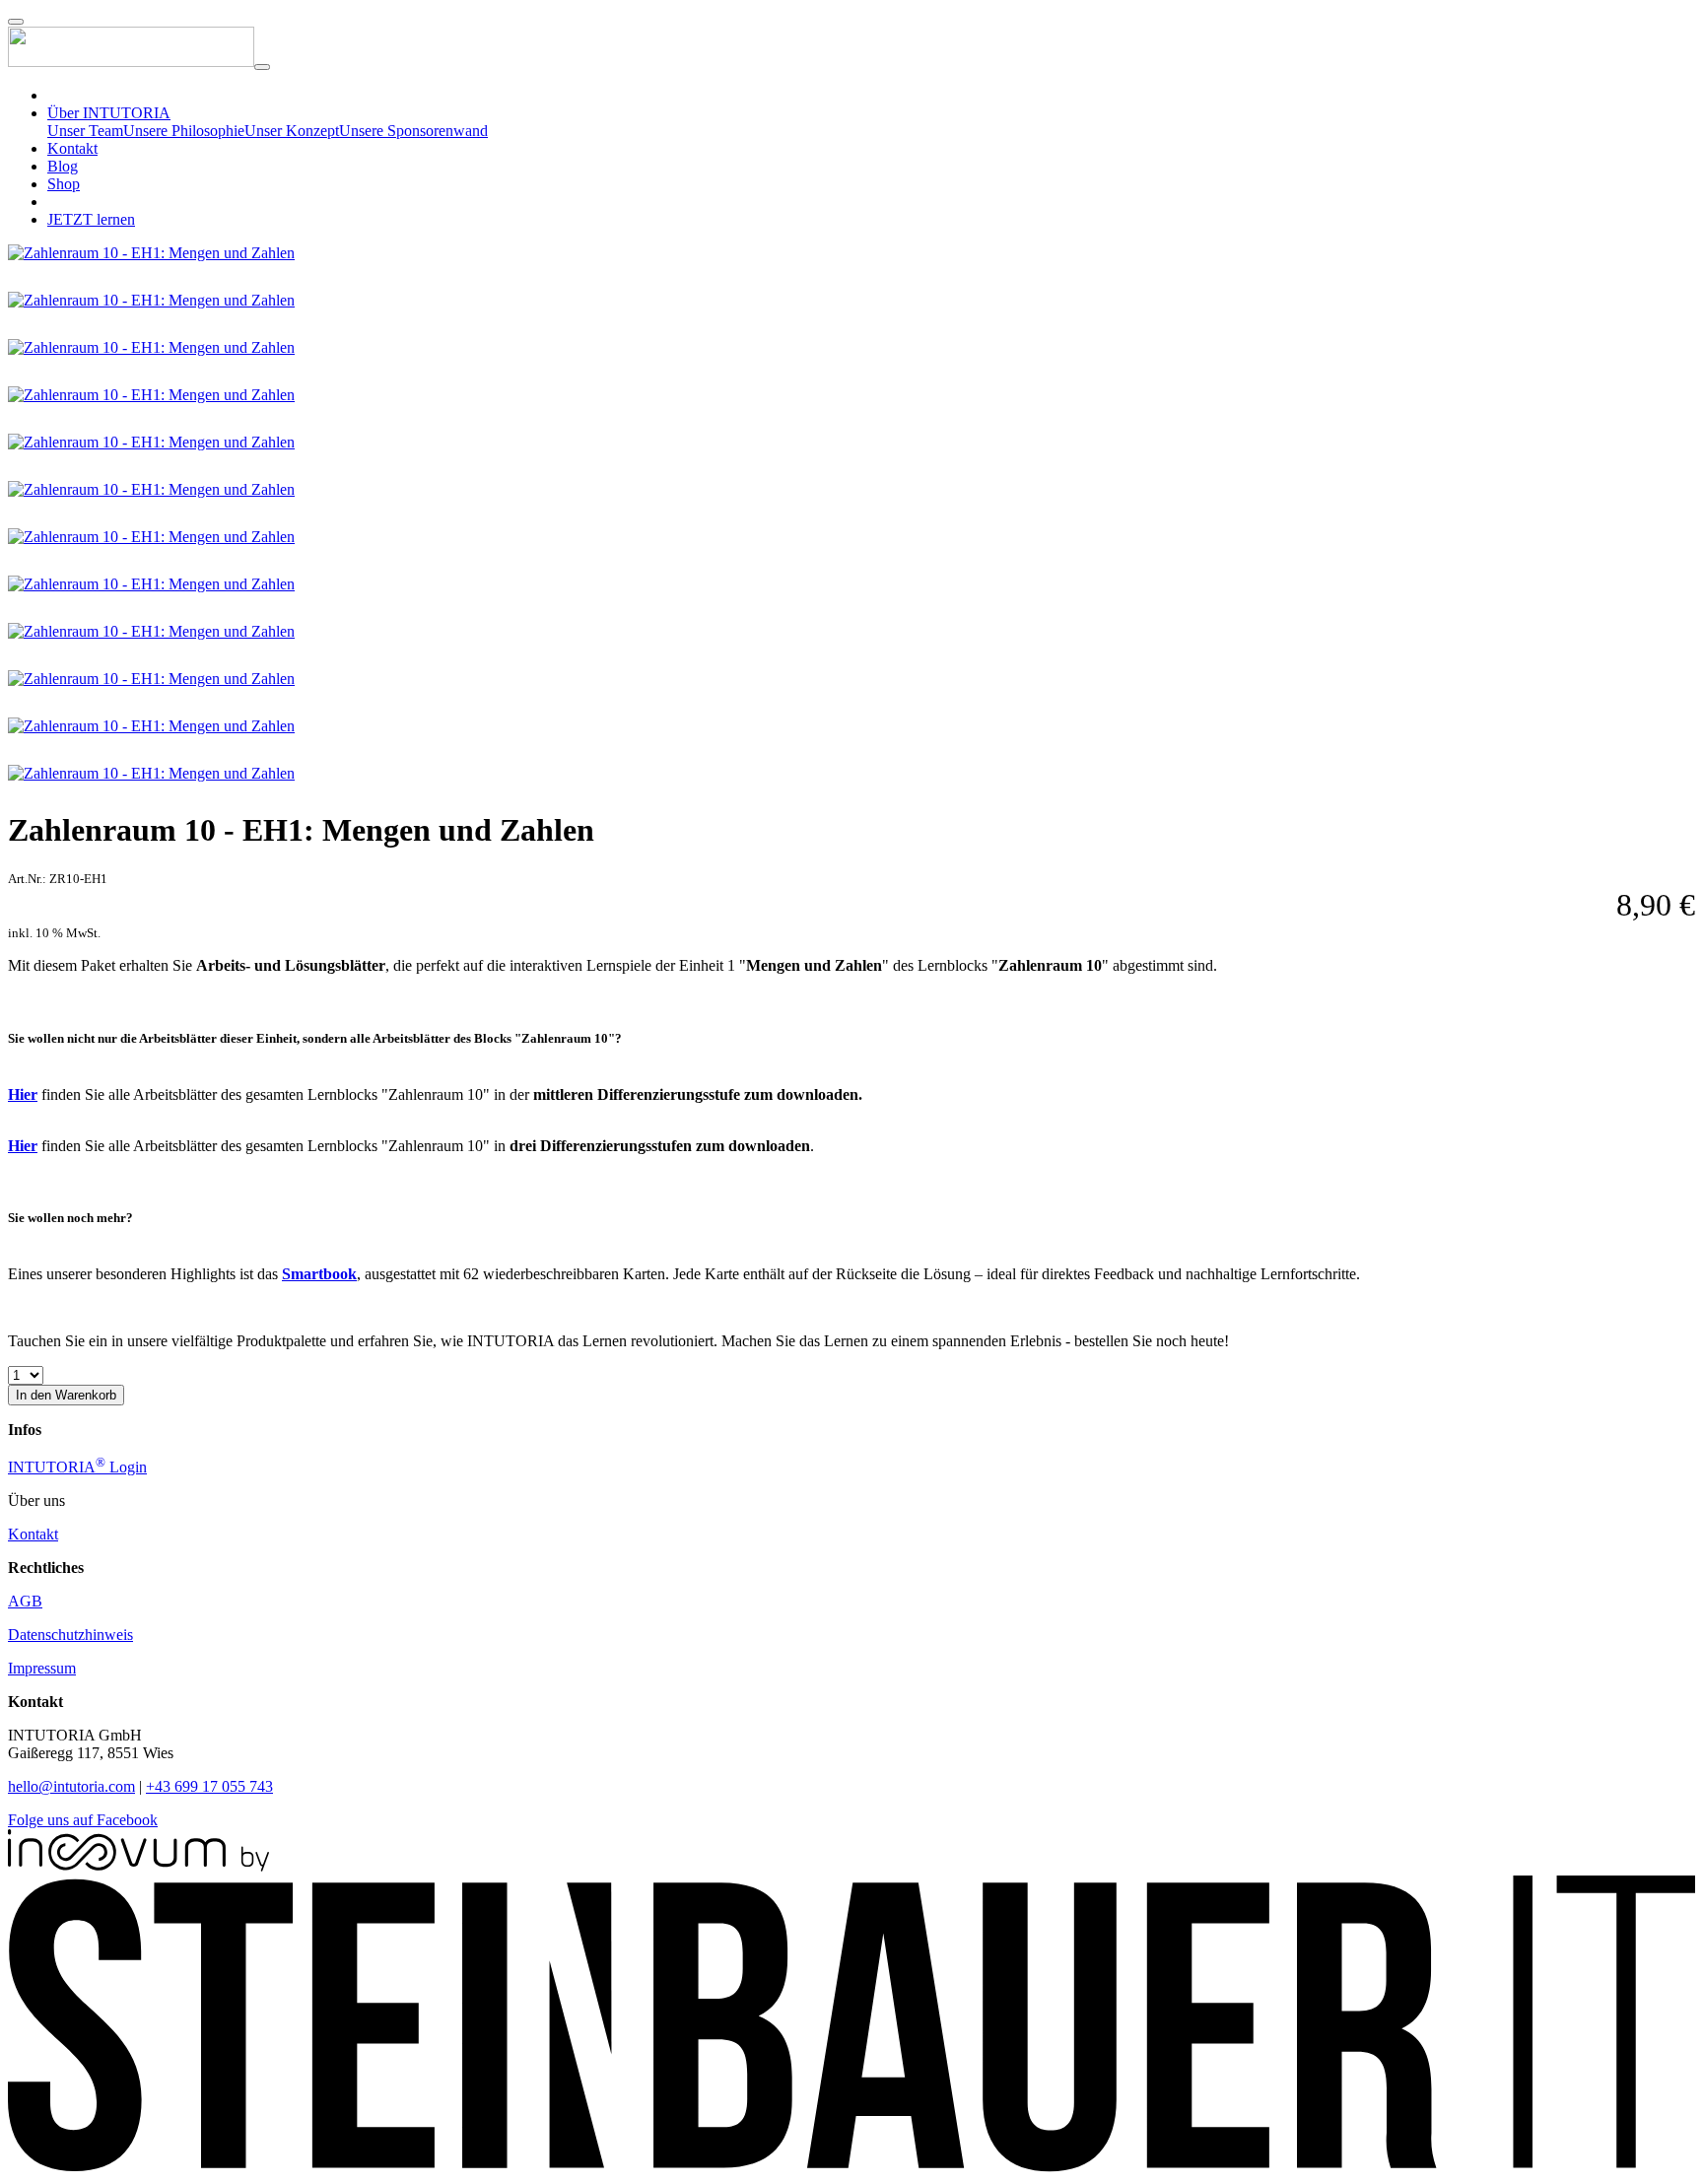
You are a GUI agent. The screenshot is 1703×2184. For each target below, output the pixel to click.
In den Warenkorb (66, 1395)
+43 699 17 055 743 (209, 1786)
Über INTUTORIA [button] (109, 113)
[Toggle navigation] (262, 67)
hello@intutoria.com (71, 1786)
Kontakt (72, 148)
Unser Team (85, 131)
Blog (63, 166)
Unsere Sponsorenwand (413, 131)
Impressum (42, 1668)
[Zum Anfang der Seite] (16, 22)
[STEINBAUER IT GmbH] (851, 2167)
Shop (64, 184)
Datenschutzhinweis (70, 1635)
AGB (25, 1601)
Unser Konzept (292, 131)
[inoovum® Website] (138, 1866)
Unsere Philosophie (184, 131)
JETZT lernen (91, 219)
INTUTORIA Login (77, 1467)
